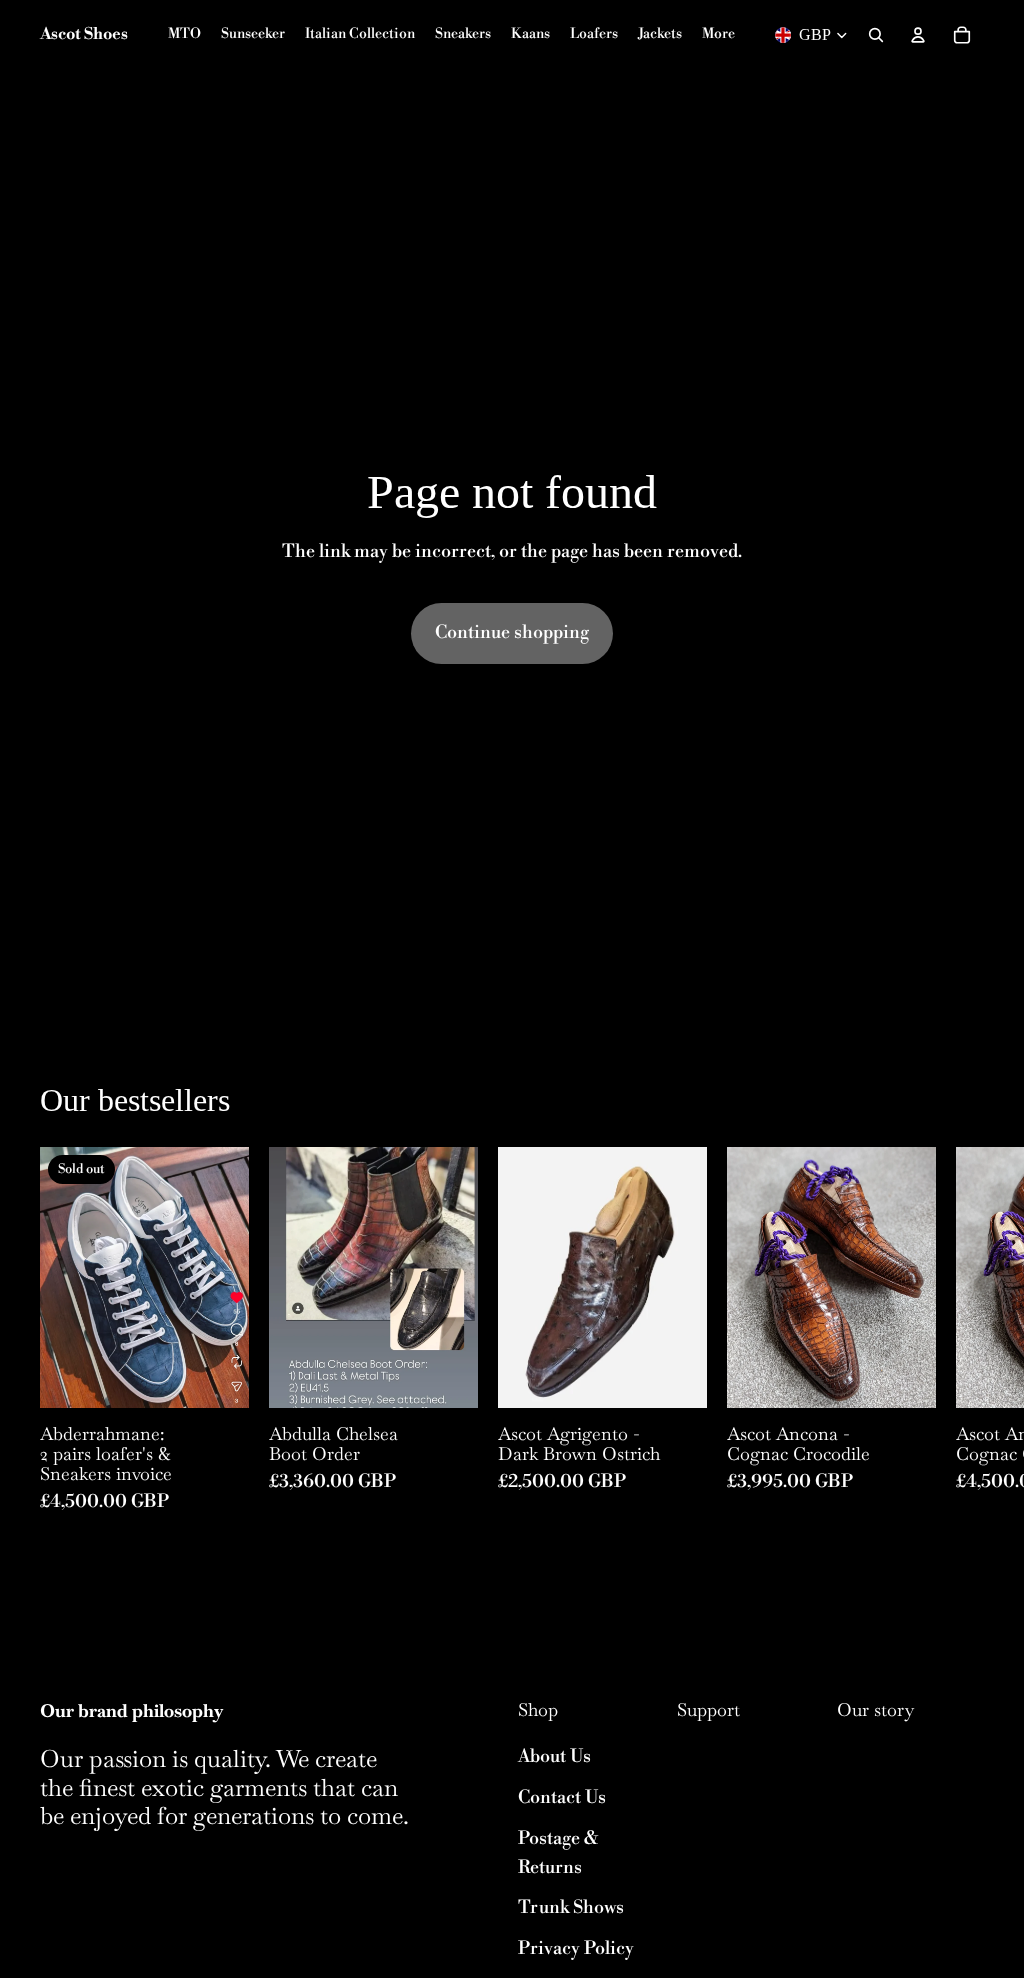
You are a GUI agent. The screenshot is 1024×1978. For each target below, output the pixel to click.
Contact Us (562, 1797)
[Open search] (876, 35)
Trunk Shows (571, 1907)
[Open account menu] (918, 35)
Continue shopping (512, 632)
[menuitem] (718, 35)
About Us (554, 1756)
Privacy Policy (576, 1948)
